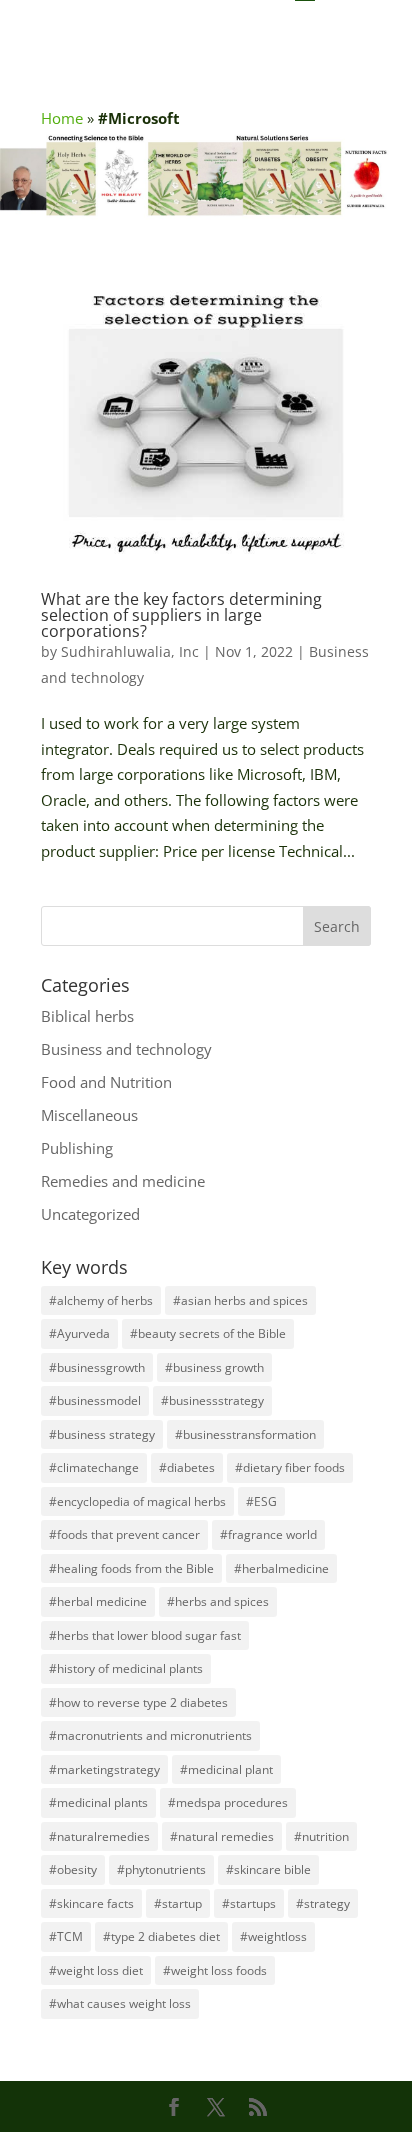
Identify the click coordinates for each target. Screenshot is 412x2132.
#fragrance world (268, 1534)
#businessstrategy (212, 1400)
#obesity (73, 1869)
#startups (249, 1903)
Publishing (77, 1148)
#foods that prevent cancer (124, 1534)
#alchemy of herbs (101, 1300)
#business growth (214, 1367)
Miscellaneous (89, 1115)
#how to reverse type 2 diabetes (138, 1702)
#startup (178, 1903)
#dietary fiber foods (290, 1467)
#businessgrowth (97, 1367)
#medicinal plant (226, 1769)
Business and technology (126, 1049)
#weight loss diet (96, 1970)
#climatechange (94, 1467)
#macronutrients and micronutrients (150, 1735)
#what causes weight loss (120, 2003)
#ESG (261, 1501)
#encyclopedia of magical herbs (137, 1501)
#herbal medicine (98, 1601)
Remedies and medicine (123, 1181)
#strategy (323, 1903)
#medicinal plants (98, 1802)
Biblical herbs (87, 1016)
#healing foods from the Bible (131, 1568)
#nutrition (321, 1836)
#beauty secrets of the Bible (208, 1333)
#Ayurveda (79, 1333)
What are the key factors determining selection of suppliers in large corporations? (181, 615)
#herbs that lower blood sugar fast (145, 1635)
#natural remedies (222, 1836)
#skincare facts (91, 1903)
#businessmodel (95, 1400)
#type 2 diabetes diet (161, 1936)
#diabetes (187, 1467)
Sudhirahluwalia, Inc (130, 651)
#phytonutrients (161, 1869)
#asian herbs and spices (240, 1300)
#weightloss (273, 1936)
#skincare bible (268, 1869)
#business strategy (102, 1434)
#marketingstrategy (104, 1769)
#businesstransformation (245, 1434)
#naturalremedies (99, 1836)
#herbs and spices (218, 1601)
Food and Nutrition (106, 1082)
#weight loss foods (215, 1970)
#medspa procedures (228, 1802)
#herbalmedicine (281, 1568)
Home (62, 118)
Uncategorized (90, 1214)
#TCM (66, 1936)
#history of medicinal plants (126, 1668)
